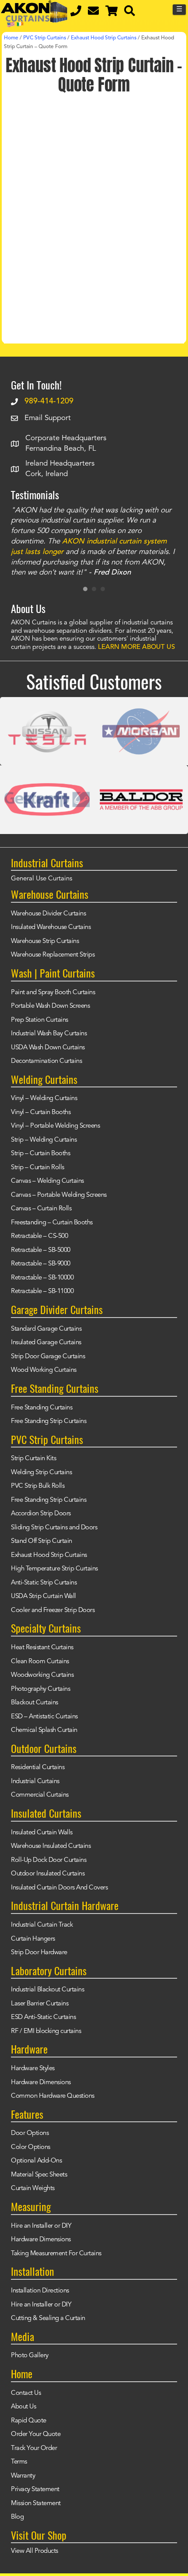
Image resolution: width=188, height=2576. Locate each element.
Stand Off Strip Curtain (42, 1541)
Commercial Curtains (40, 1795)
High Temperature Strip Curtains (54, 1569)
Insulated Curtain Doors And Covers (59, 1888)
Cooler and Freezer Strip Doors (53, 1610)
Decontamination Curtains (46, 1061)
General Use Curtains (42, 879)
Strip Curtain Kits (33, 1459)
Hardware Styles (33, 2069)
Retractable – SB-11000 (42, 1292)
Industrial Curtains (35, 1782)
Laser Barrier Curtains (40, 2004)
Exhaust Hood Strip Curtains (49, 1555)
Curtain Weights (33, 2189)
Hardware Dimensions (41, 2083)
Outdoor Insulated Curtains (48, 1874)
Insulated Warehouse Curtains (51, 927)
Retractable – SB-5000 (41, 1250)
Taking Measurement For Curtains (56, 2254)
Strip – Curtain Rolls (38, 1168)
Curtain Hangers (33, 1939)
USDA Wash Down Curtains (48, 1048)
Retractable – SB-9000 (41, 1264)
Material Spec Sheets (39, 2175)
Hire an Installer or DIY (41, 2226)
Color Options (31, 2147)
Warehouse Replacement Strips (53, 955)
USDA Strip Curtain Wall (44, 1596)
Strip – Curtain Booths (40, 1154)
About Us (23, 2407)
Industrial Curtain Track (42, 1925)
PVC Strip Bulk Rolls (38, 1486)
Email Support (48, 418)
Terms (19, 2462)
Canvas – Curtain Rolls (41, 1209)
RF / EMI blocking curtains (46, 2031)
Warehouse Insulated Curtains (51, 1846)
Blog (17, 2517)
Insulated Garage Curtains (46, 1343)
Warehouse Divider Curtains (48, 914)
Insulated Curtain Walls (42, 1833)
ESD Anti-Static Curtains (43, 2017)
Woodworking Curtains (42, 1675)
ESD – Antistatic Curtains (44, 1717)
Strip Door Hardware (39, 1953)
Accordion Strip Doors (41, 1514)
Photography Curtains (40, 1689)
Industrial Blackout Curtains (47, 1990)
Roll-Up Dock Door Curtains (49, 1860)
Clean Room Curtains (40, 1662)
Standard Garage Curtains (46, 1329)
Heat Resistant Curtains (42, 1648)
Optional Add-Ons (36, 2161)
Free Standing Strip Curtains (49, 1421)
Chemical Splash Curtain (44, 1730)
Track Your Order (34, 2448)
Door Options (30, 2133)
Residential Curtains (38, 1768)
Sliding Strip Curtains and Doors (54, 1528)
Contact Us (26, 2393)
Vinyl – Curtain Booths (41, 1113)
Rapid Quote (29, 2421)
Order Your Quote (36, 2434)
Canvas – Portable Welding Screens (59, 1195)
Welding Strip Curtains (41, 1473)
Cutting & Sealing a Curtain (48, 2318)
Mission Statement (36, 2504)
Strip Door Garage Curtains (48, 1357)
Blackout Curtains (35, 1703)
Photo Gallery (30, 2356)
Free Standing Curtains (42, 1408)
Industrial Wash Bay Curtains (49, 1034)
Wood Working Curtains (44, 1370)
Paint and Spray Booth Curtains (53, 993)
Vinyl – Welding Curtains (44, 1099)
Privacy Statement (35, 2490)
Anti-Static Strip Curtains (44, 1583)
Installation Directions (40, 2291)
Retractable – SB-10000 (42, 1278)
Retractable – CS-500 (39, 1236)
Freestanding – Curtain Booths (52, 1223)
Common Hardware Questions (53, 2096)
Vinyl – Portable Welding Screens (55, 1126)
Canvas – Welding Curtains (47, 1181)
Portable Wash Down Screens (50, 1006)
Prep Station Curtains (40, 1020)
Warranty (23, 2476)
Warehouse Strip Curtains (45, 941)
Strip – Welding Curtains (44, 1140)
